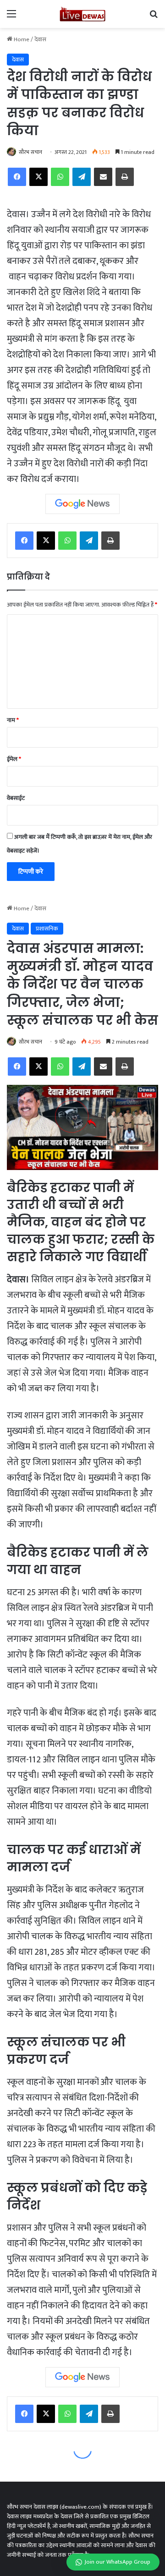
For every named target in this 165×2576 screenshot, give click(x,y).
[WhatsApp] (60, 177)
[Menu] (11, 18)
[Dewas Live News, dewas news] (82, 14)
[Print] (125, 177)
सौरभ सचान (30, 152)
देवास (40, 39)
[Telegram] (82, 177)
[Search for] (154, 18)
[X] (38, 177)
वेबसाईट (16, 798)
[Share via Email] (103, 177)
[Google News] (82, 504)
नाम (13, 720)
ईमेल (14, 759)
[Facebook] (17, 177)
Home (21, 39)
